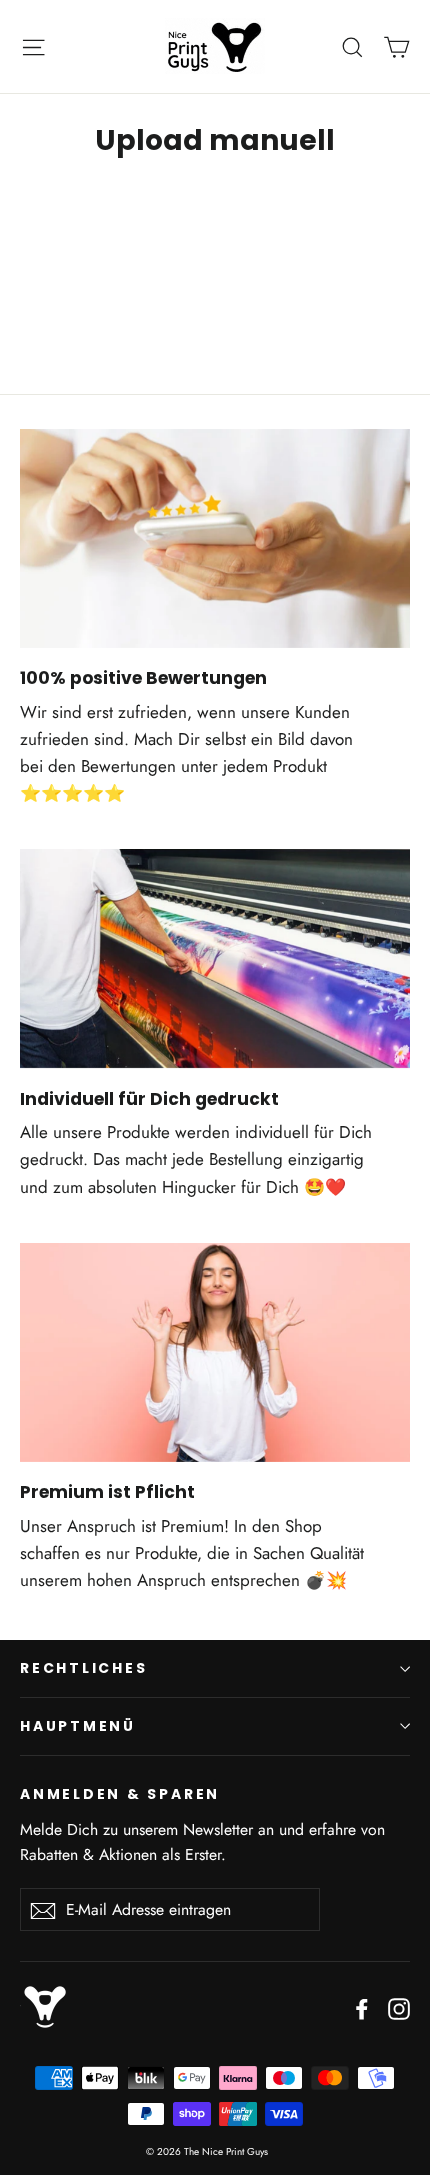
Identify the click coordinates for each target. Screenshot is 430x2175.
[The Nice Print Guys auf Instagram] (399, 2006)
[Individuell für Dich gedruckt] (215, 958)
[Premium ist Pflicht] (215, 1352)
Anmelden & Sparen (120, 1793)
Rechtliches (84, 1668)
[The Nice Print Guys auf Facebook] (362, 2006)
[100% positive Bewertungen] (215, 538)
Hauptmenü (78, 1726)
